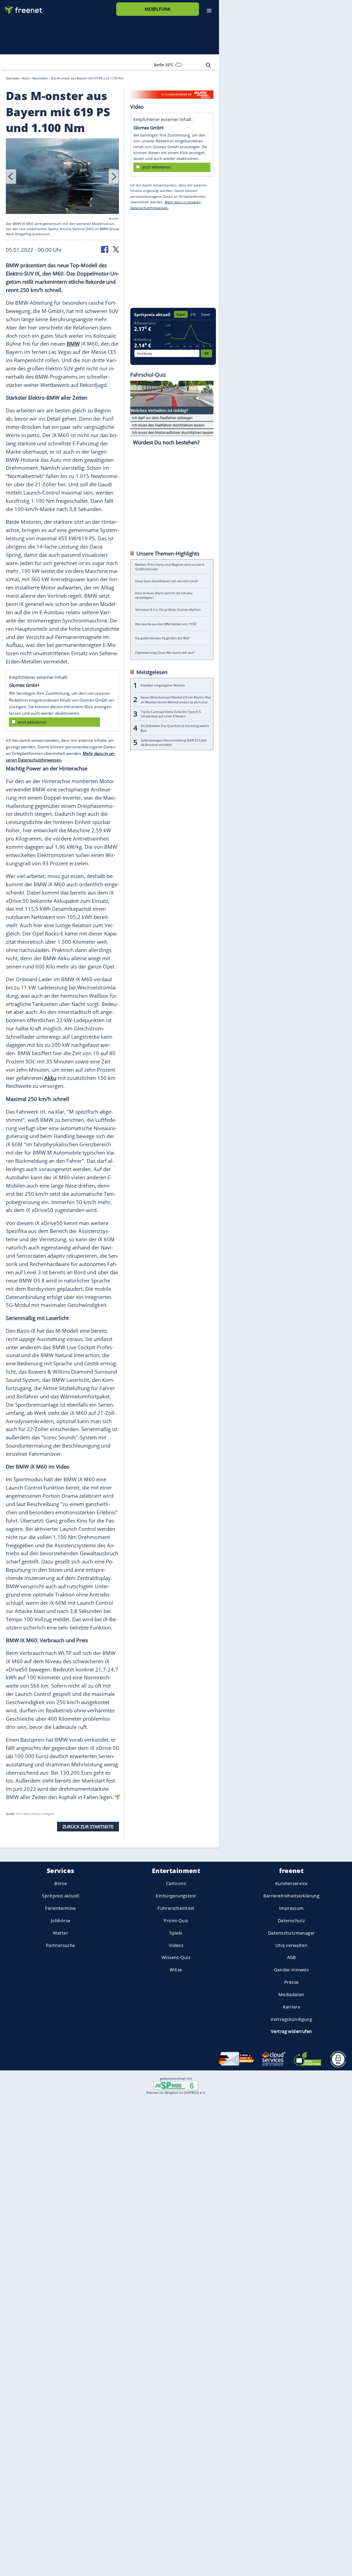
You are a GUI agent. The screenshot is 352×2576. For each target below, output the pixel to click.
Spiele (176, 1933)
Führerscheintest (176, 1908)
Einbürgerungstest (176, 1896)
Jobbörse (60, 1920)
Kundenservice (291, 1883)
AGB (291, 1957)
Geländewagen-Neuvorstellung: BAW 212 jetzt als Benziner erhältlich (174, 742)
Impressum (291, 1908)
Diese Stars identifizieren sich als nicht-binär (167, 581)
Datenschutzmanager (291, 1933)
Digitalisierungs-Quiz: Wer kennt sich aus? (165, 652)
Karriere (291, 2007)
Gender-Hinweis (291, 1970)
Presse (291, 1982)
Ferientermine (60, 1908)
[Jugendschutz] (176, 2085)
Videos (176, 1945)
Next (114, 176)
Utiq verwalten (291, 1945)
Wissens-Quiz (176, 1957)
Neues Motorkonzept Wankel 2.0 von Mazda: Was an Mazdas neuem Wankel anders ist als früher (176, 700)
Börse (60, 1883)
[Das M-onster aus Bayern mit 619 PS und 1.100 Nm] (63, 177)
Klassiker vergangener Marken (163, 685)
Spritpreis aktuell (60, 1896)
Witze (176, 1970)
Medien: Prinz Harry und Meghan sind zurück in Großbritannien (170, 567)
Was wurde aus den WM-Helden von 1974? (166, 624)
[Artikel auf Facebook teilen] (105, 249)
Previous (11, 176)
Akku (50, 1078)
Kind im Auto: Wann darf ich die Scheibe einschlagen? (164, 595)
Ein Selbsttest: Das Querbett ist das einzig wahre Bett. (175, 728)
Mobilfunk (158, 9)
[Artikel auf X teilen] (116, 249)
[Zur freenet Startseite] (21, 7)
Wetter (60, 1933)
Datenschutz (291, 1920)
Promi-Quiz (176, 1920)
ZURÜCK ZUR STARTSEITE (88, 1826)
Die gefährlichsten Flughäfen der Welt (162, 638)
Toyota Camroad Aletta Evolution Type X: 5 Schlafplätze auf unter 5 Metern (171, 714)
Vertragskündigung (291, 2019)
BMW (73, 344)
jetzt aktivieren (32, 722)
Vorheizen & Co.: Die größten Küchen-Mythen (168, 610)
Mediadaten (291, 1994)
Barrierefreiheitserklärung (291, 1896)
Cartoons (176, 1883)
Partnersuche (61, 1945)
